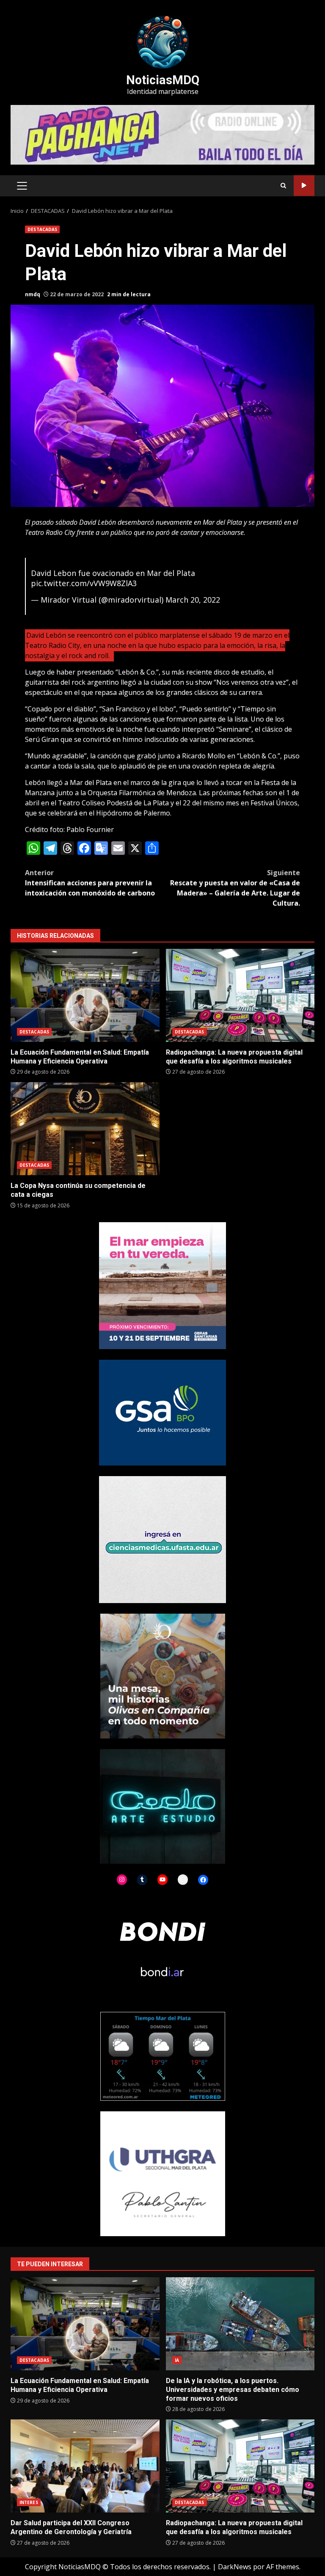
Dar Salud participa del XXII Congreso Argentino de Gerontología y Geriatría (85, 2466)
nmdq (33, 294)
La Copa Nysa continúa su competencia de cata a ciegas (85, 1129)
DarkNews (235, 2567)
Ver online (304, 186)
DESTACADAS (42, 229)
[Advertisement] (162, 134)
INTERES (29, 2502)
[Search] (283, 186)
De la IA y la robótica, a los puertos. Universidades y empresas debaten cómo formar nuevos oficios (240, 2324)
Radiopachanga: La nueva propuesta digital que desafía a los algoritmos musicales (240, 995)
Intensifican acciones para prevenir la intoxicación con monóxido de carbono (90, 883)
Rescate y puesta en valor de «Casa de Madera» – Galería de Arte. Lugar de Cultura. (235, 888)
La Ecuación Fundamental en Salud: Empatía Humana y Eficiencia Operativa (85, 995)
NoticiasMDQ (163, 80)
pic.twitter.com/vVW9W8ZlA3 (84, 583)
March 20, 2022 (193, 600)
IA (177, 2360)
